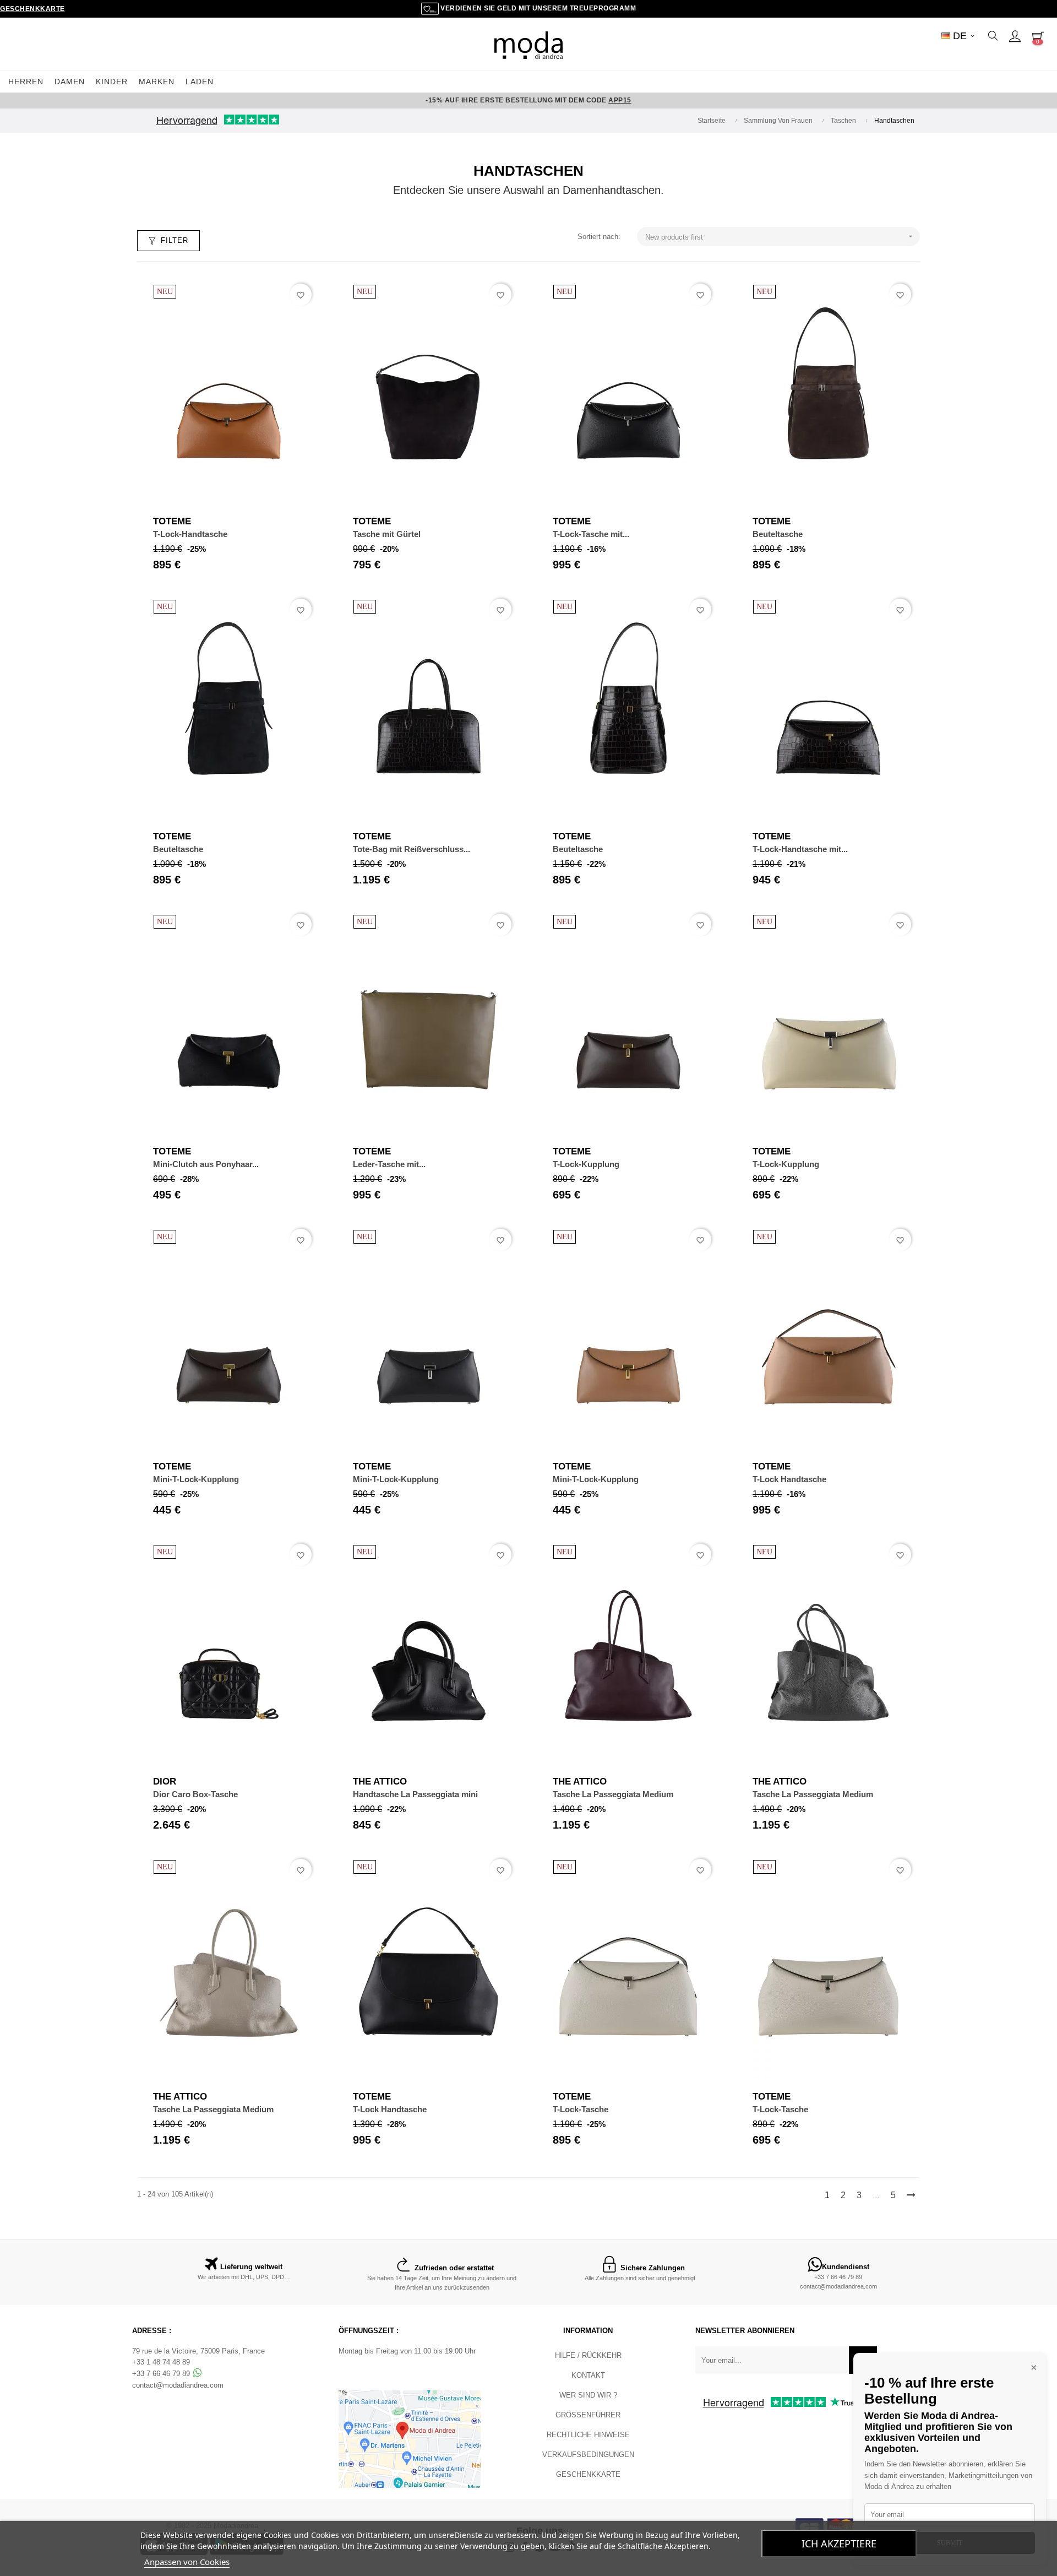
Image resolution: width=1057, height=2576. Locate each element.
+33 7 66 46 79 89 (838, 2277)
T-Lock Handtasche (789, 1479)
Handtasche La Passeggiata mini (415, 1794)
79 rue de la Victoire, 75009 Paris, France (198, 2351)
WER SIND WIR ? (588, 2395)
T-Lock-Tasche (581, 2109)
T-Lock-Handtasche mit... (800, 849)
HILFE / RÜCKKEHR (588, 2355)
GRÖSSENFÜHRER (588, 2415)
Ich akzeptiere (839, 2544)
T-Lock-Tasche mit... (591, 534)
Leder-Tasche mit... (389, 1164)
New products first (780, 237)
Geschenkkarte (32, 9)
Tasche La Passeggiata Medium (613, 1794)
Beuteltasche (778, 534)
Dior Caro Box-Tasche (195, 1794)
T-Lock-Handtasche (190, 534)
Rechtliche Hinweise (588, 2435)
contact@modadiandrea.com (838, 2286)
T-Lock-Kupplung (586, 1164)
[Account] (1015, 36)
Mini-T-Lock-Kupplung (196, 1479)
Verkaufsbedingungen (588, 2455)
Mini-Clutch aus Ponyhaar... (206, 1164)
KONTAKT (588, 2375)
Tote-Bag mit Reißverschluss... (412, 849)
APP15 (620, 100)
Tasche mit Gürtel (387, 534)
